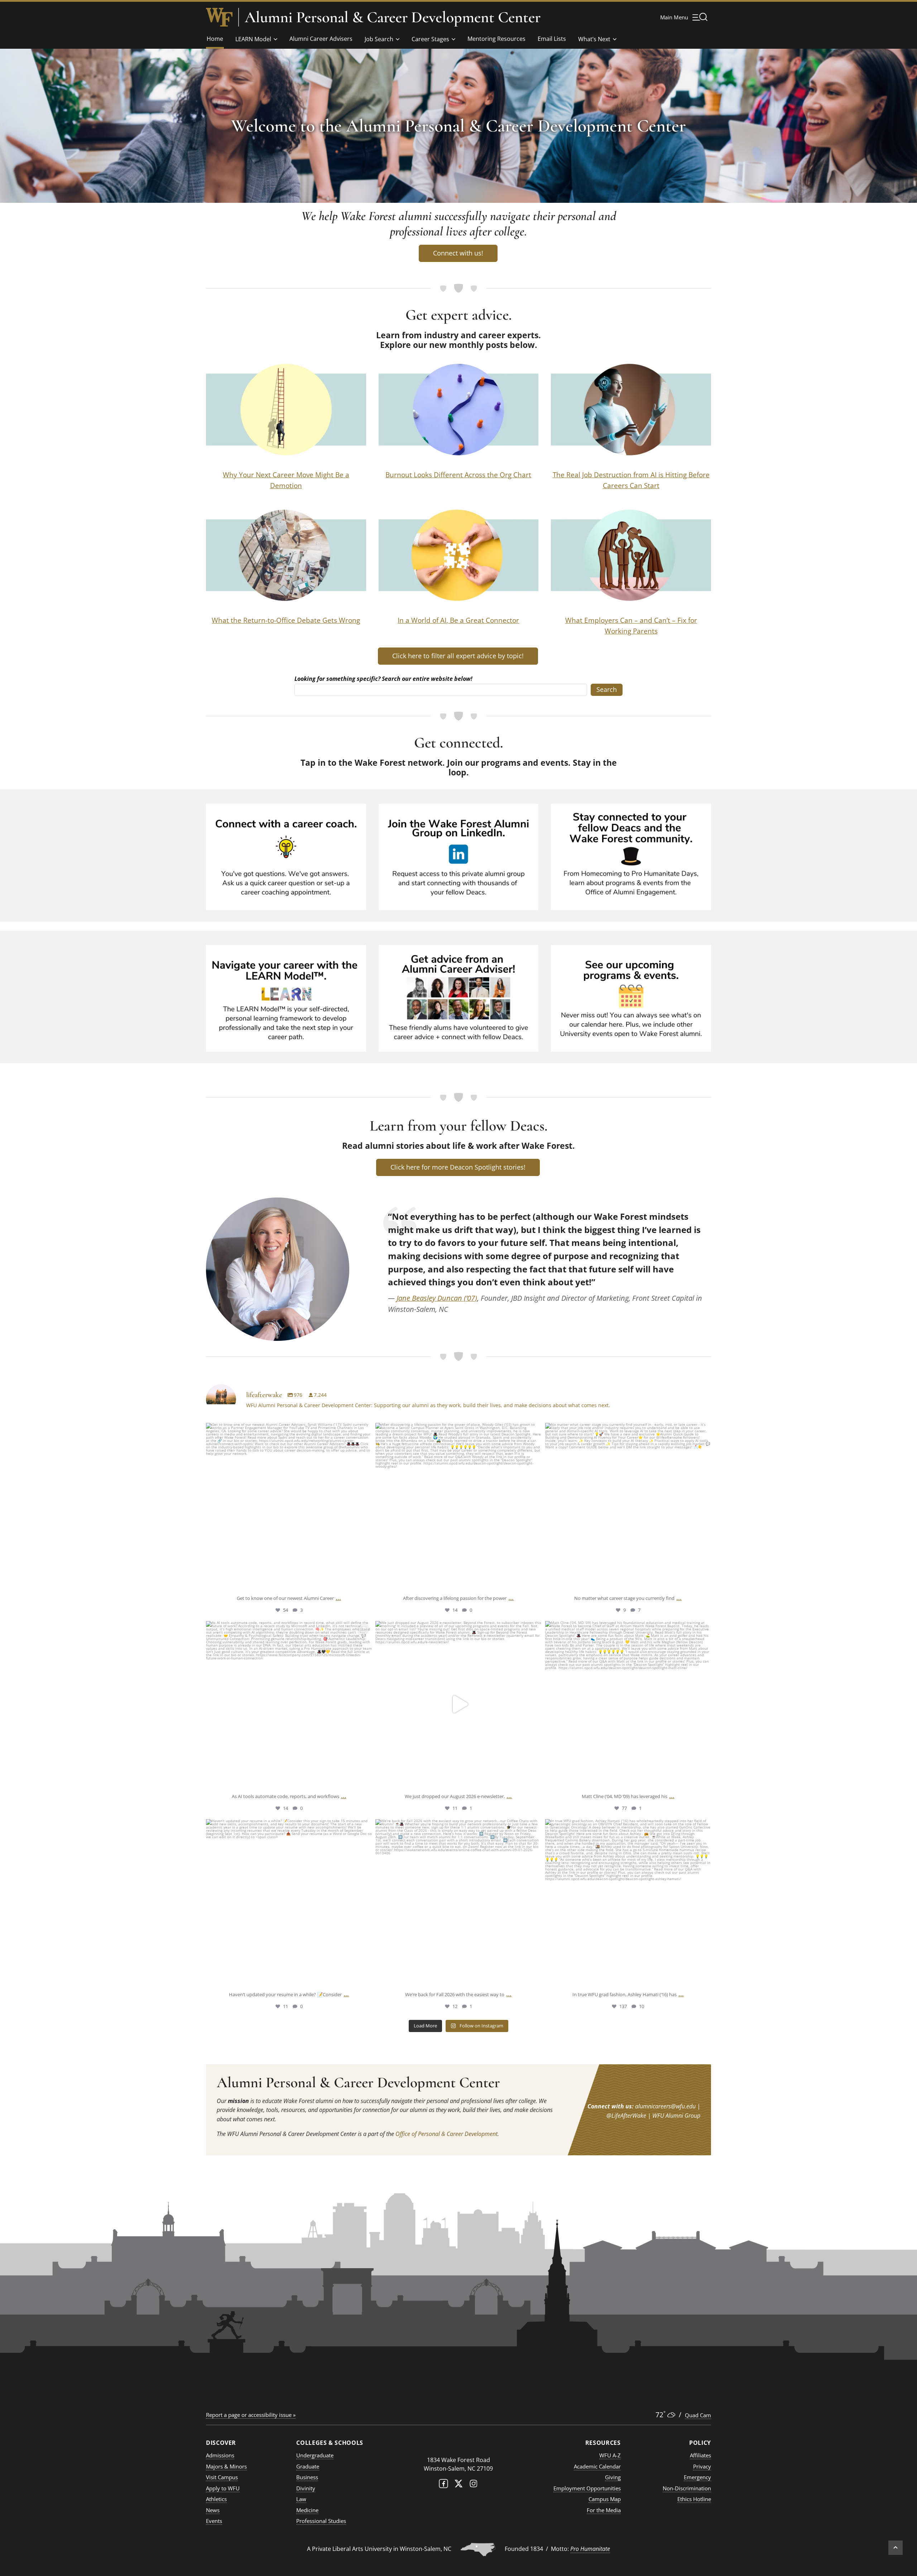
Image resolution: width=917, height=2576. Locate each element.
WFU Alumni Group (676, 2116)
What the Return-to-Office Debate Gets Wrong (286, 620)
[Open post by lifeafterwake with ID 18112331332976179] (628, 1704)
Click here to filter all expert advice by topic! (458, 656)
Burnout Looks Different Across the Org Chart (458, 475)
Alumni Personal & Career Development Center (393, 17)
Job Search (379, 39)
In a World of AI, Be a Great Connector (458, 620)
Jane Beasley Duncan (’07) (437, 1298)
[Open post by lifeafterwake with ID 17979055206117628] (458, 1704)
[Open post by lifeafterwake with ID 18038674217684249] (628, 1506)
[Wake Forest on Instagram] (474, 2485)
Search (607, 689)
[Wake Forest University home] (219, 17)
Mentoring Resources (496, 39)
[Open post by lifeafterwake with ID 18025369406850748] (458, 1902)
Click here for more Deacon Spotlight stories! (458, 1167)
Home (215, 39)
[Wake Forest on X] (458, 2485)
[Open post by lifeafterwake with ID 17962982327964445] (628, 1902)
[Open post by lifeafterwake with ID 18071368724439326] (289, 1506)
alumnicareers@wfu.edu (665, 2106)
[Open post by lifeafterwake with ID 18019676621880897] (289, 1704)
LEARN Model (253, 39)
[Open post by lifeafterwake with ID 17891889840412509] (458, 1506)
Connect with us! (458, 253)
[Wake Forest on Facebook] (443, 2485)
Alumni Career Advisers (321, 39)
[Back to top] (896, 2548)
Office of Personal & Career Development (447, 2134)
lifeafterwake (289, 1430)
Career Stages (430, 39)
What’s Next (594, 39)
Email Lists (552, 39)
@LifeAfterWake (626, 2116)
